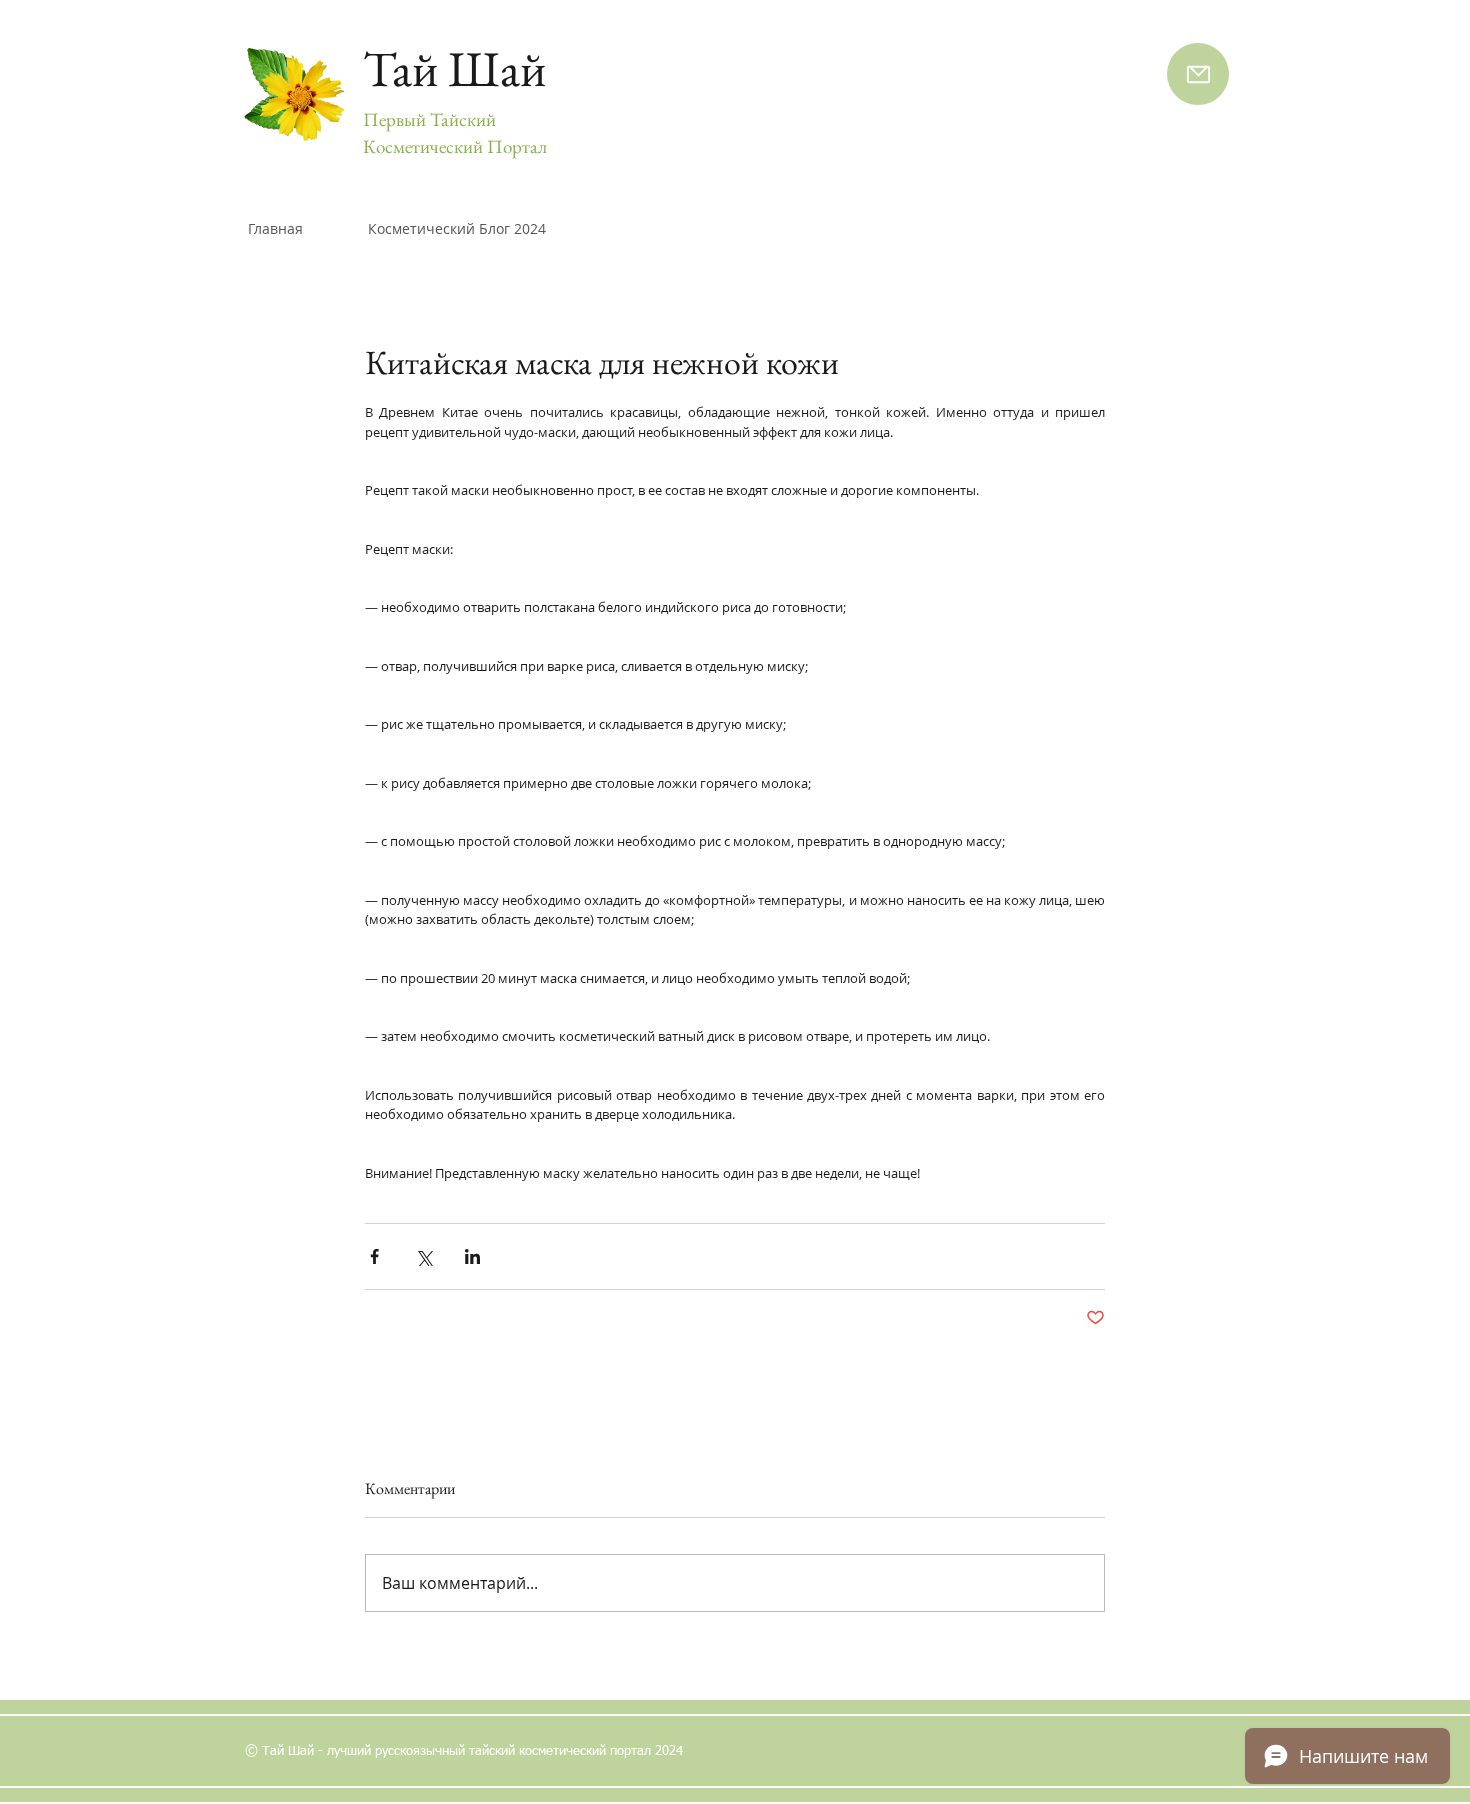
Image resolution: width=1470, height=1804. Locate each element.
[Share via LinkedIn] (472, 1256)
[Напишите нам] (1198, 74)
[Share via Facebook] (374, 1256)
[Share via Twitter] (423, 1256)
